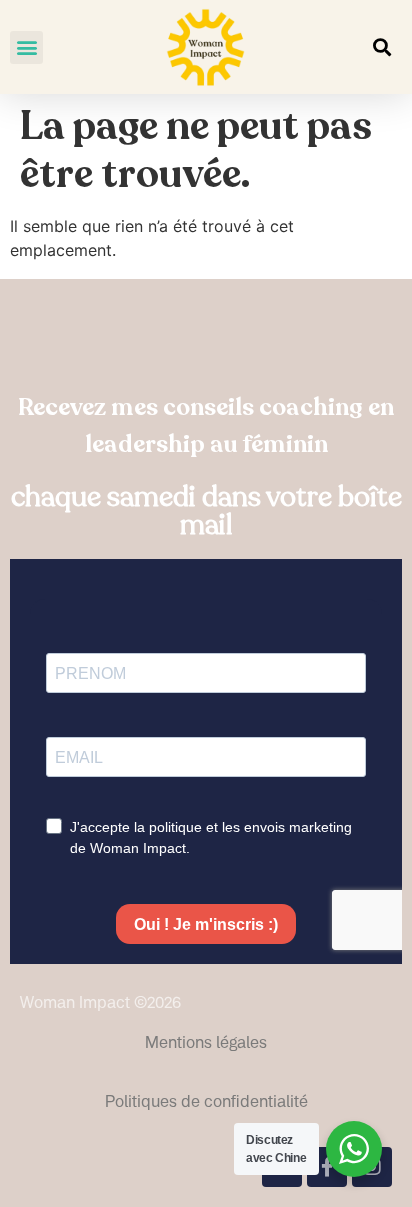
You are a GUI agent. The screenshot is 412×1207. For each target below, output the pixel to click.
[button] (26, 47)
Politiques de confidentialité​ (206, 1101)
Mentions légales (206, 1042)
